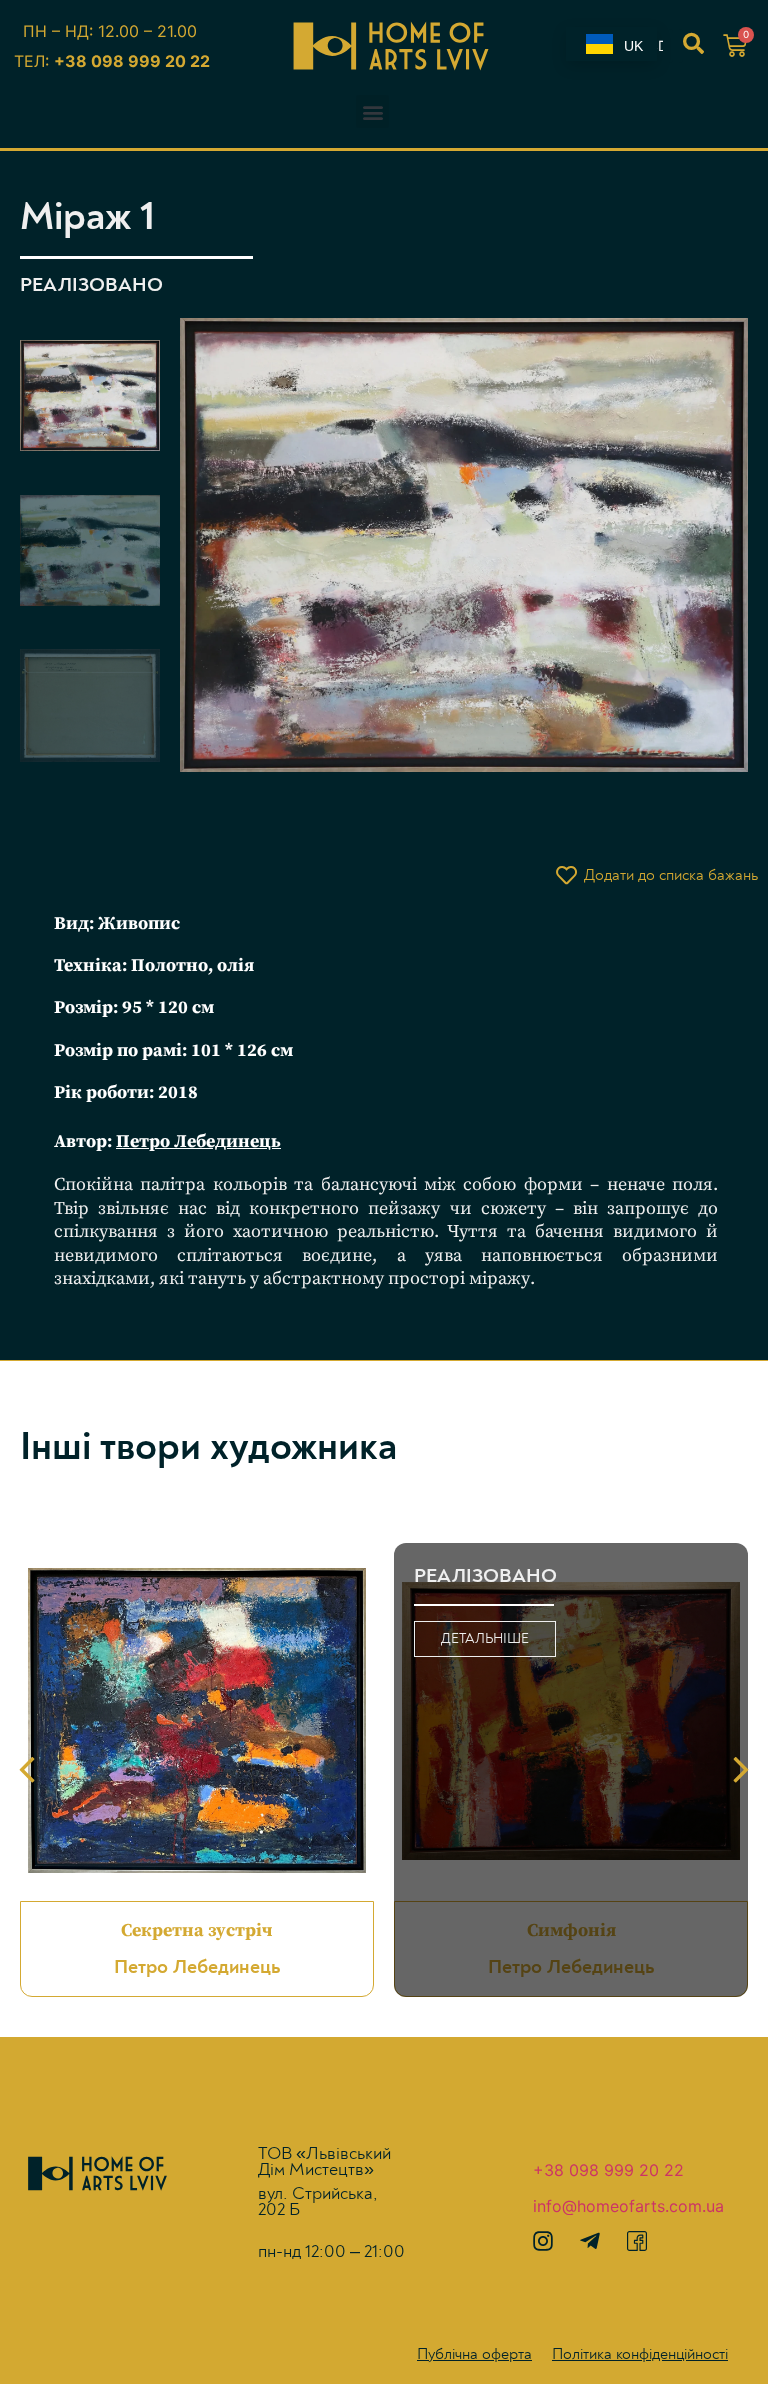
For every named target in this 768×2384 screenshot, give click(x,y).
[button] (372, 111)
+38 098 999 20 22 (132, 61)
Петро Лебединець (198, 1141)
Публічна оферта (474, 2354)
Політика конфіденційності (640, 2354)
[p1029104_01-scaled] (454, 545)
